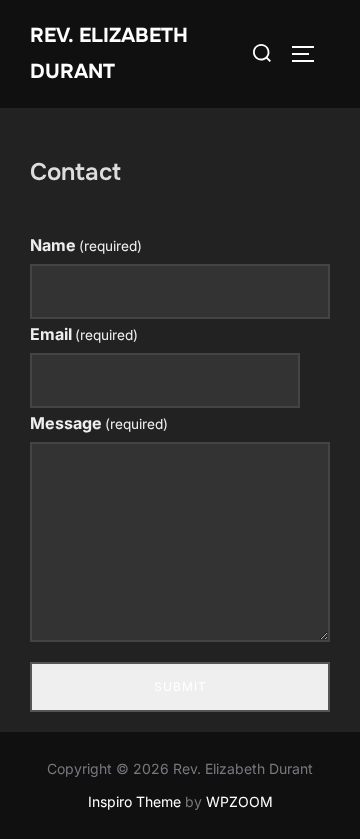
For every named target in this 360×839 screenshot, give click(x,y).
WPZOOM (239, 801)
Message (99, 423)
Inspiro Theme (134, 801)
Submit (180, 686)
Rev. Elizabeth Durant (109, 53)
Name (86, 245)
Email (84, 334)
